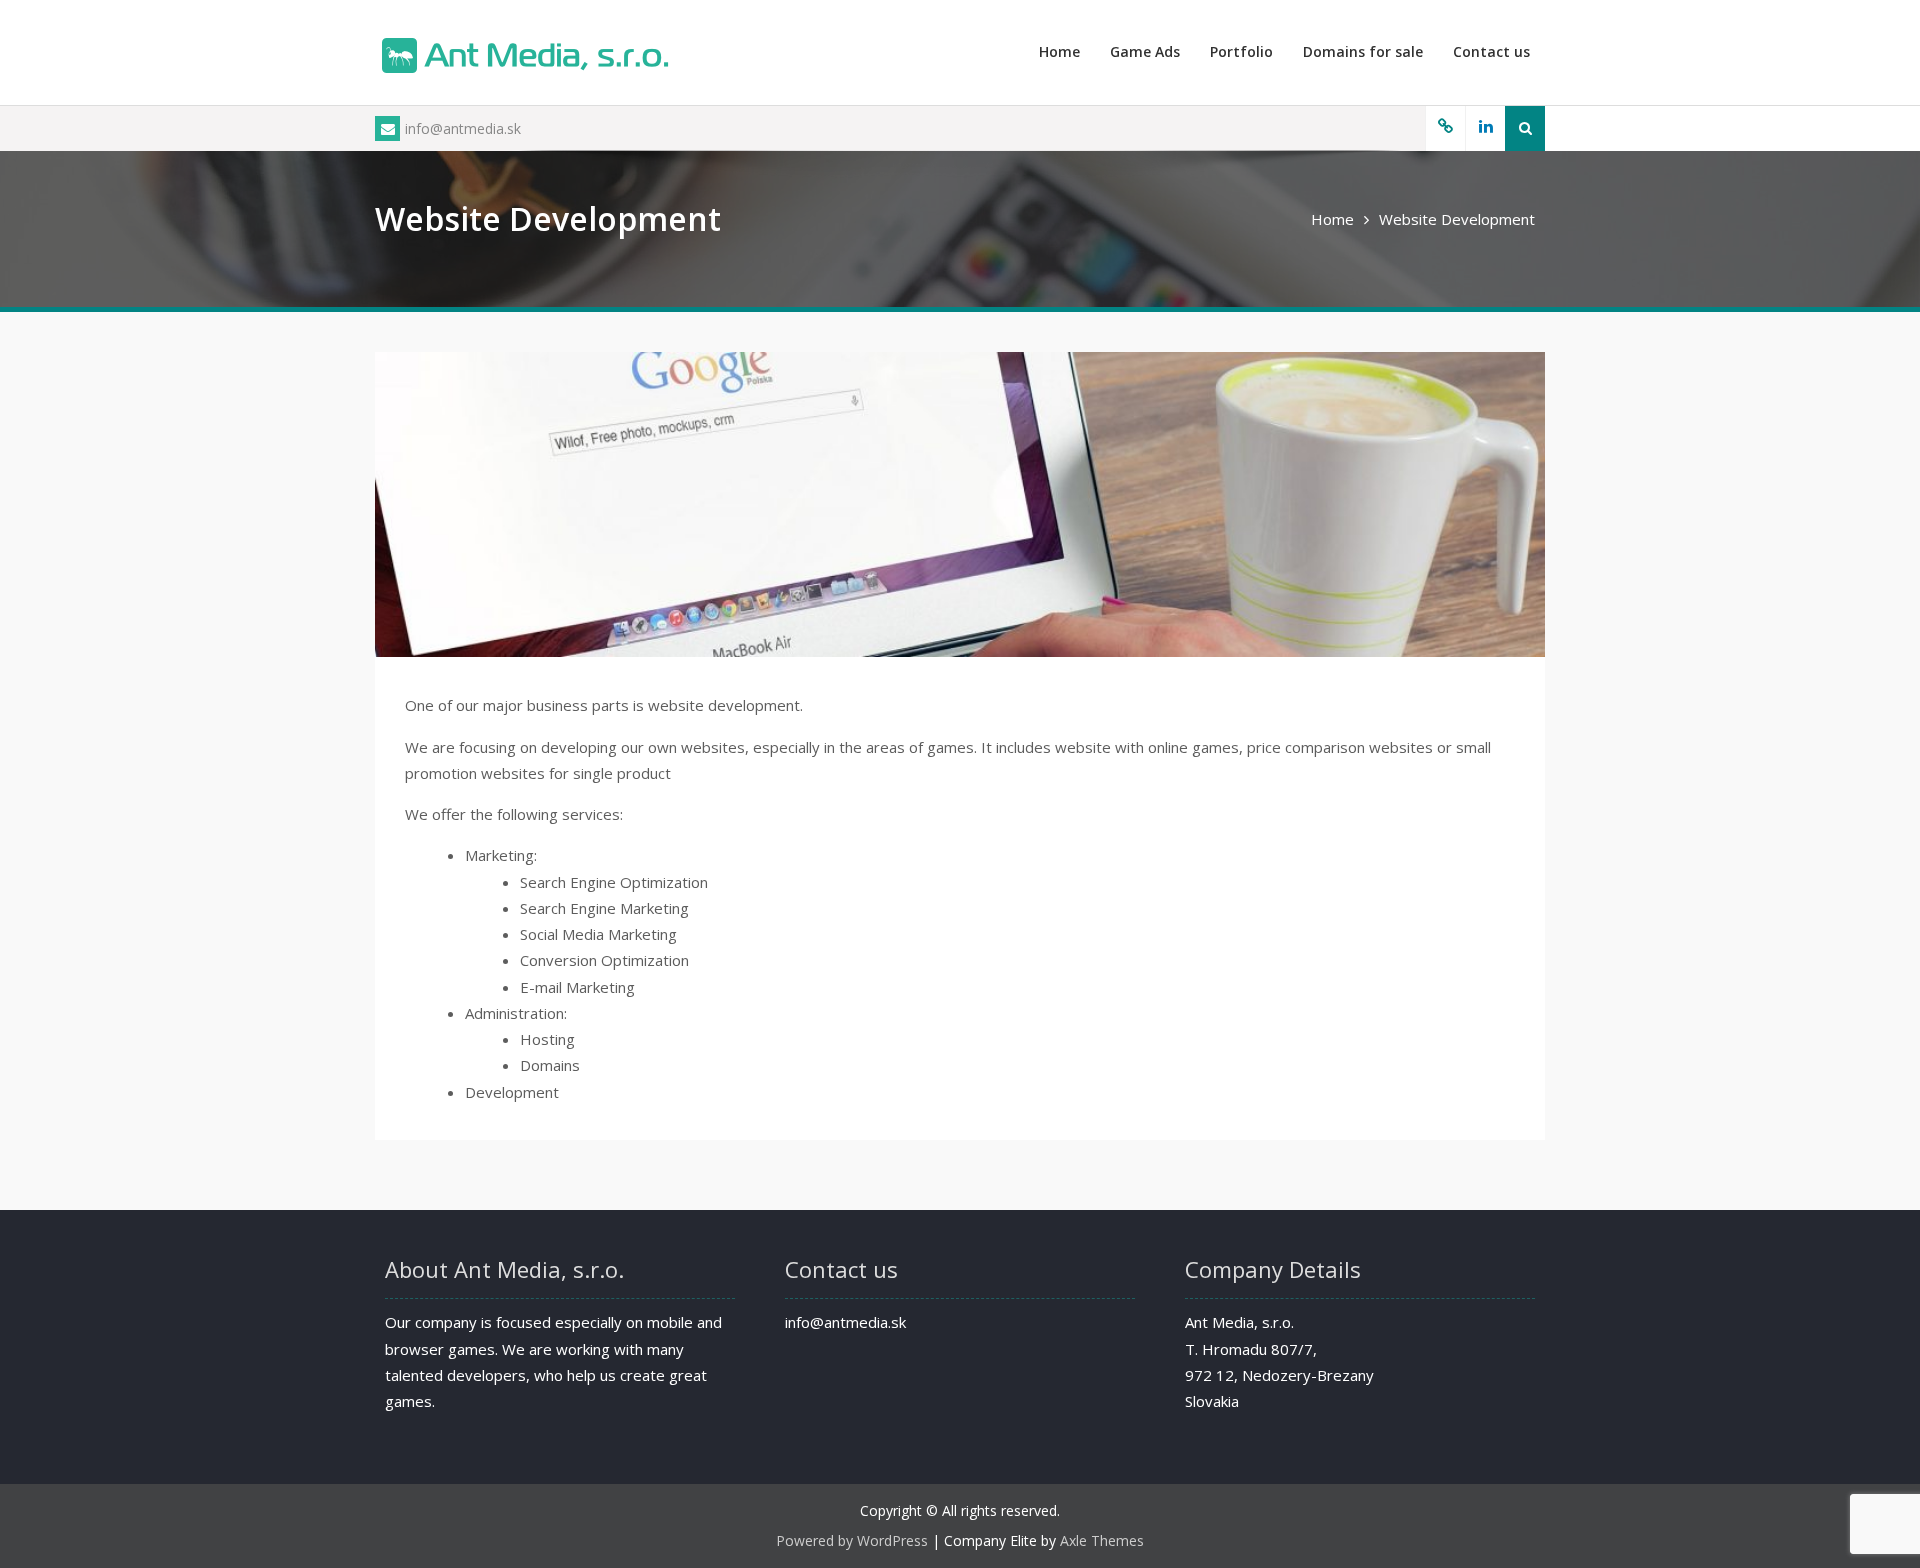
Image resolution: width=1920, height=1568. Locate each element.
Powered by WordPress (852, 1540)
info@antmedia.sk (463, 128)
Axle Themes (1102, 1540)
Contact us (1491, 51)
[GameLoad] (1445, 128)
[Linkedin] (1485, 128)
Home (1059, 51)
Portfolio (1241, 51)
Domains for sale (1363, 51)
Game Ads (1145, 51)
